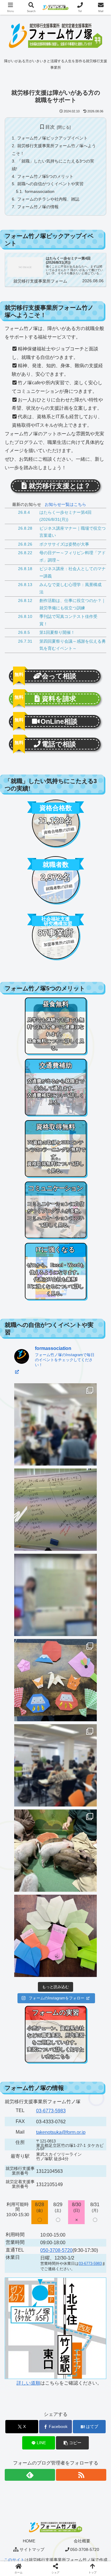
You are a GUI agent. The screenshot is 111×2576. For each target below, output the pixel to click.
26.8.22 (25, 553)
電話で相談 (59, 744)
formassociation (40, 191)
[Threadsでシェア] (43, 1903)
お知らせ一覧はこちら (65, 504)
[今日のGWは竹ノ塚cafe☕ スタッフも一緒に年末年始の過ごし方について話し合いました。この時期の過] (55, 1510)
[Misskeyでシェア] (92, 1887)
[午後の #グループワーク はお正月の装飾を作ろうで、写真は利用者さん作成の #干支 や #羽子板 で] (55, 1680)
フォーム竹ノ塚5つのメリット (45, 176)
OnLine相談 (59, 721)
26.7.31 (25, 641)
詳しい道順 (28, 2383)
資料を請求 (59, 699)
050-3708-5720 (56, 2250)
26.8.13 (25, 585)
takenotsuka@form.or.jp (61, 2132)
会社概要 (82, 2541)
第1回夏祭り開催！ (57, 632)
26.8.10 (25, 617)
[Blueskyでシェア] (68, 1887)
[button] (72, 2443)
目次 (50, 127)
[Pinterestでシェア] (43, 1919)
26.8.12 (25, 601)
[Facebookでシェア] (18, 1903)
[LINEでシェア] (18, 1919)
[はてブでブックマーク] (92, 1903)
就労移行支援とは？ (60, 486)
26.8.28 (25, 528)
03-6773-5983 (51, 2111)
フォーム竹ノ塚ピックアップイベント (52, 138)
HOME (29, 2541)
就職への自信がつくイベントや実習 (50, 184)
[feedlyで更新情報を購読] (30, 2475)
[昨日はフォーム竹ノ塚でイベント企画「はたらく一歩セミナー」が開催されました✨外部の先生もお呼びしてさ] (55, 1765)
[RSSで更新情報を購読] (81, 2475)
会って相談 (59, 676)
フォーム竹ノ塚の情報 (38, 207)
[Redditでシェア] (68, 1903)
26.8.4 (24, 512)
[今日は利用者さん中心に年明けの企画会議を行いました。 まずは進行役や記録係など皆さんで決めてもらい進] (55, 1595)
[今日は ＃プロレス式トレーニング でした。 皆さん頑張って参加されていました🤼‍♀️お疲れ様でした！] (55, 1424)
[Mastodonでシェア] (43, 1887)
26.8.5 (24, 632)
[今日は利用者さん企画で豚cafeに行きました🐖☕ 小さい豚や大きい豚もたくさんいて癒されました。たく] (55, 1851)
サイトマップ (32, 2549)
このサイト (14, 2560)
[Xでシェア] (18, 1887)
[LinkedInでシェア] (68, 1919)
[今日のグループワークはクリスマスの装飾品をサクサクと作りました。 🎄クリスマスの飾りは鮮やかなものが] (55, 1936)
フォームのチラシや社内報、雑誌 (48, 199)
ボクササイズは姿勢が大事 (64, 544)
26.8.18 (25, 569)
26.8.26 (25, 544)
